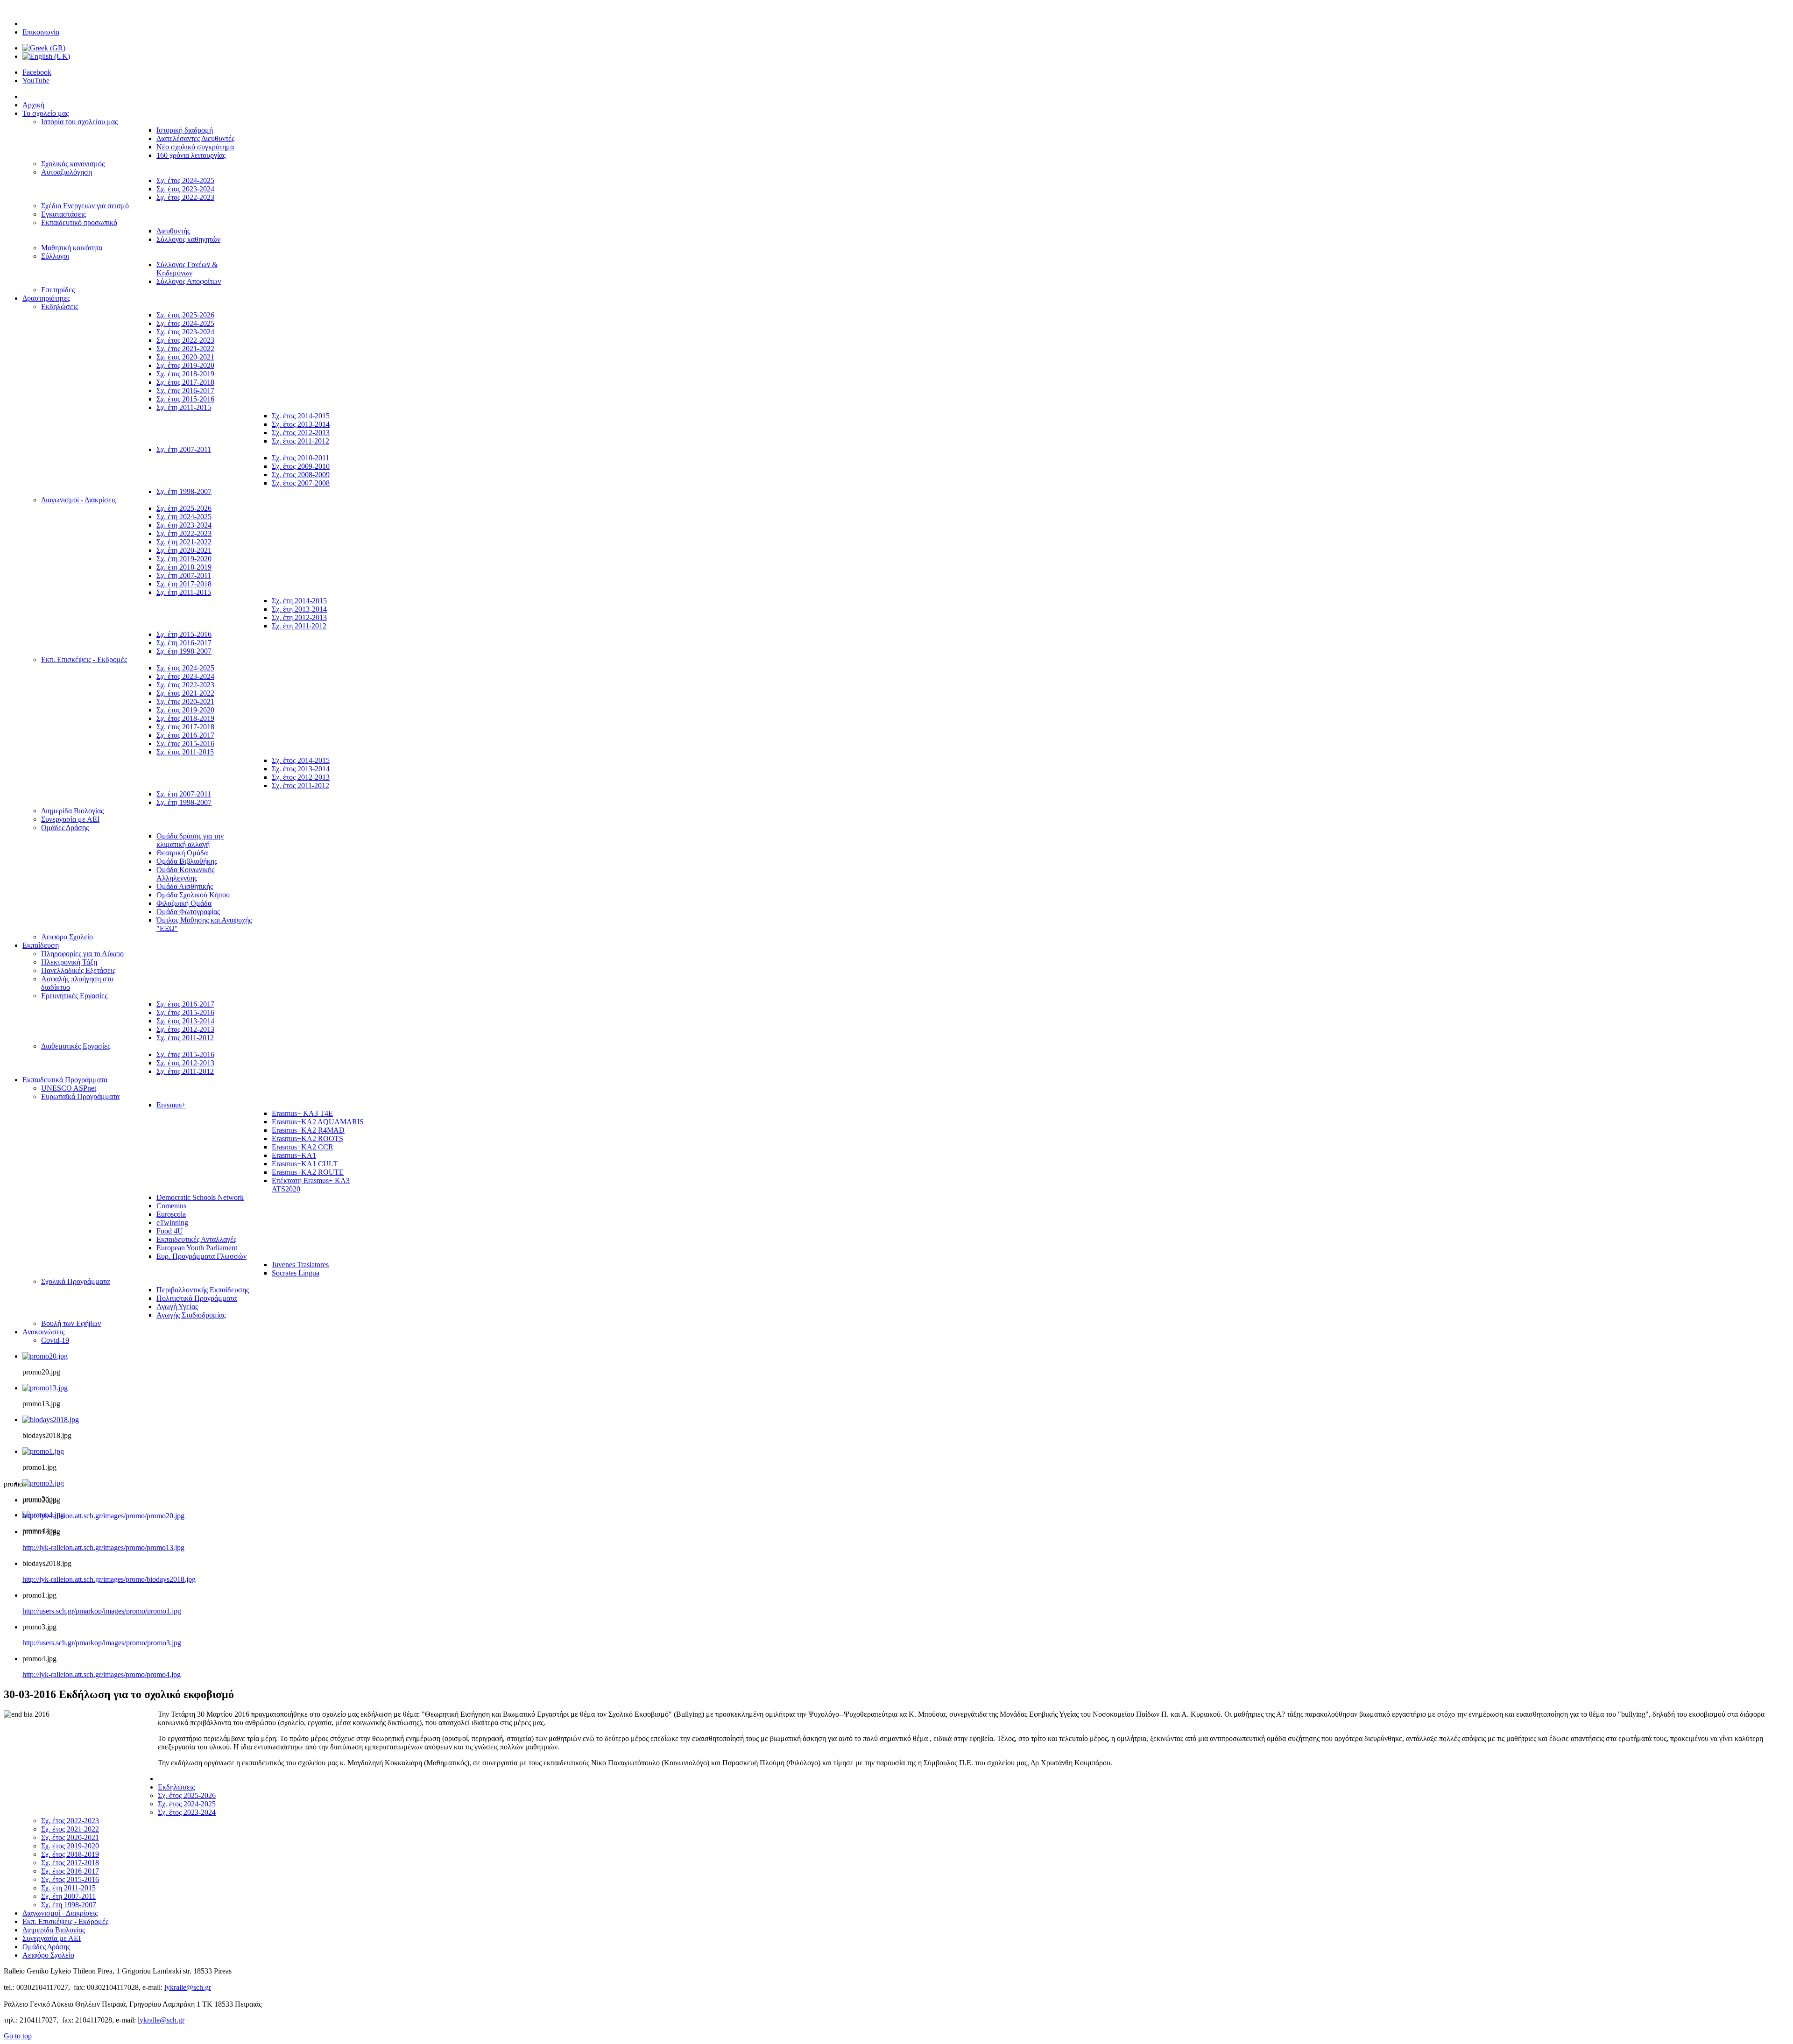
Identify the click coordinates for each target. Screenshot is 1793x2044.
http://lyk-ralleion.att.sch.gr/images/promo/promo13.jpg (103, 1547)
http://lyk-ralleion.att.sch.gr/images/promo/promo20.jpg (103, 1516)
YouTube (36, 81)
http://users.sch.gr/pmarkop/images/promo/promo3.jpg (102, 1643)
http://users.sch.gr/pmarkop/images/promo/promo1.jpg (102, 1611)
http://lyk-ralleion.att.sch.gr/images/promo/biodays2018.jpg (109, 1579)
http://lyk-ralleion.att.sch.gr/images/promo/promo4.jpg (102, 1674)
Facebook (37, 72)
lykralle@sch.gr (188, 1987)
